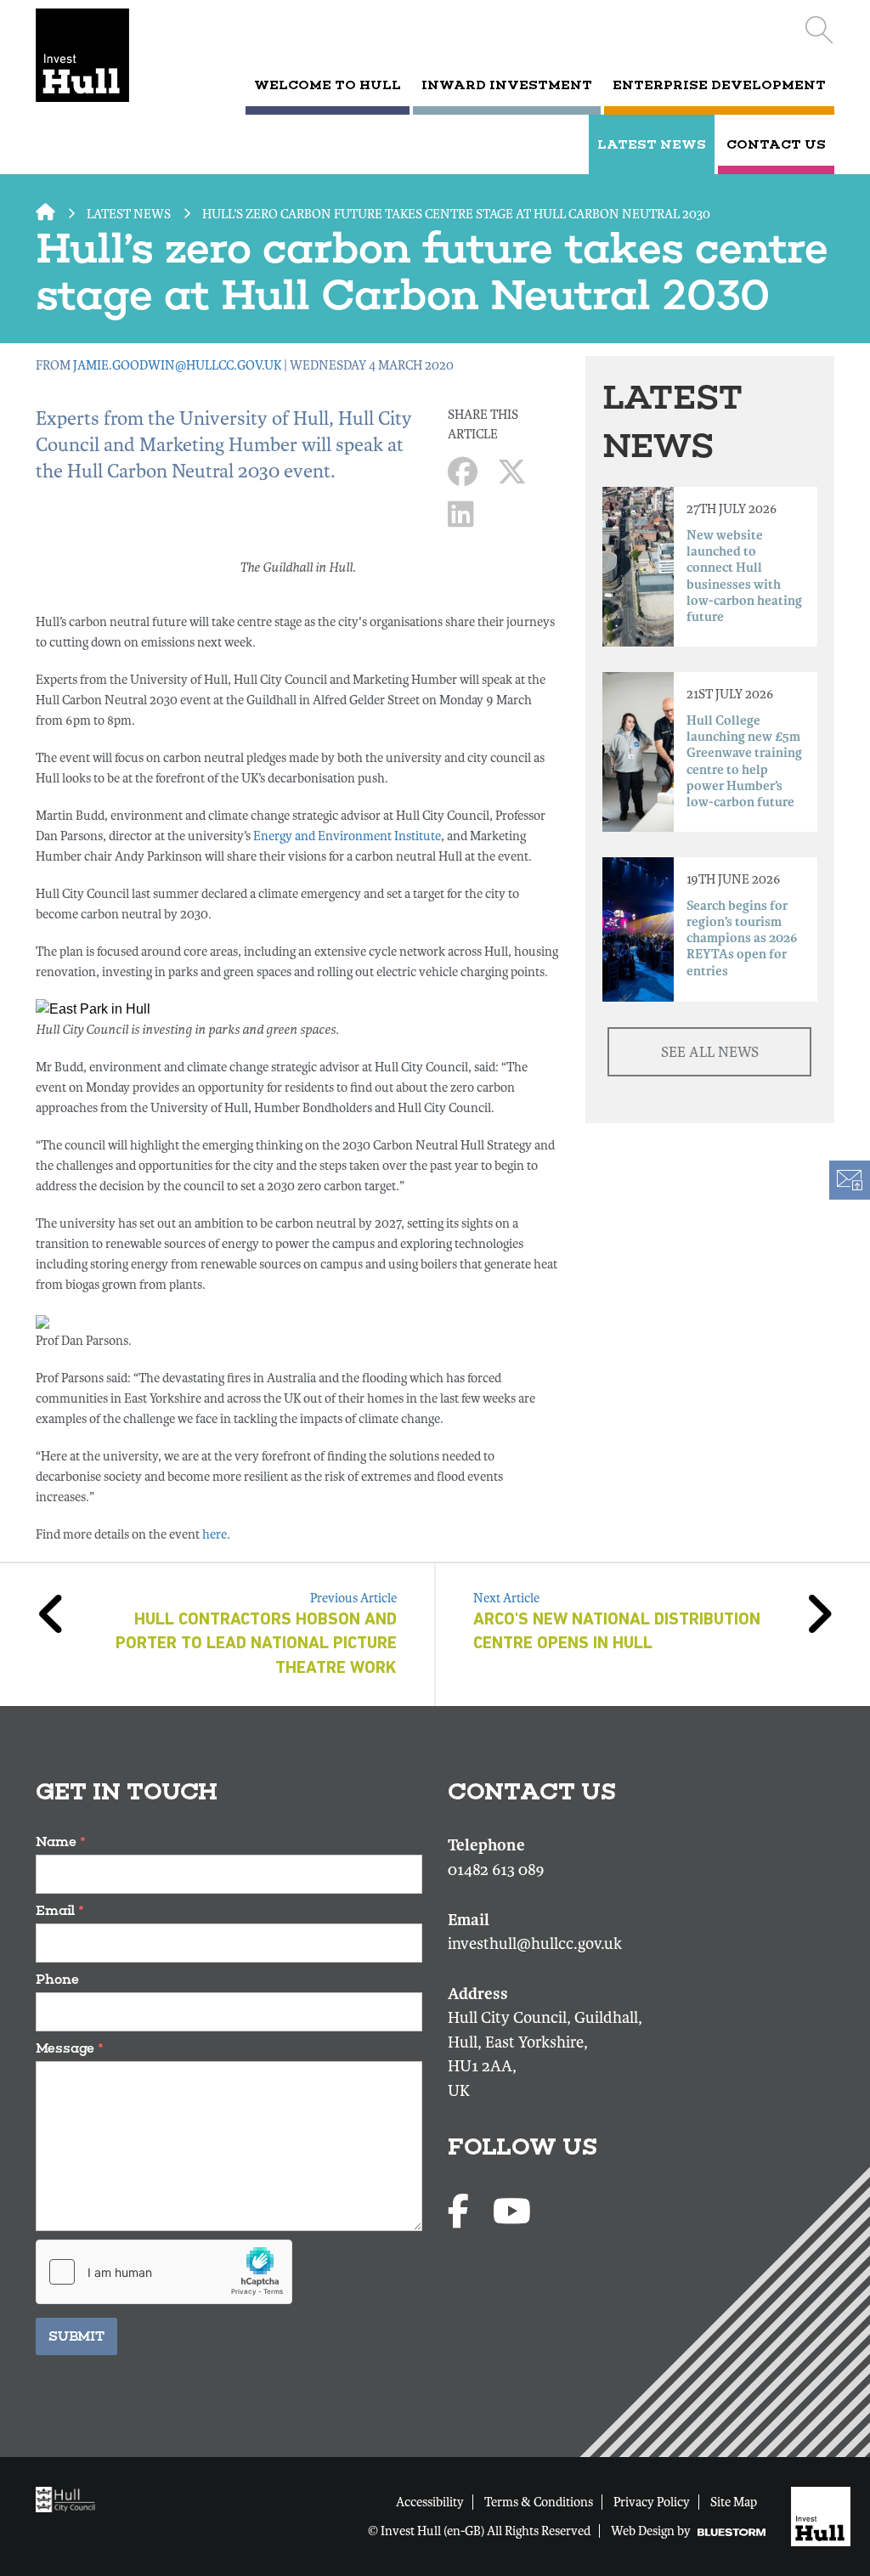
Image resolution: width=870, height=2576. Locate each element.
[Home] (92, 55)
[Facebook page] (462, 2213)
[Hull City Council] (70, 2499)
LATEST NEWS (652, 144)
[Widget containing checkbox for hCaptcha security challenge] (164, 2272)
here (215, 1534)
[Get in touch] (849, 1180)
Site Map (734, 2502)
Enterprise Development (719, 85)
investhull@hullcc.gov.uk (535, 1944)
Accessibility (430, 2502)
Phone (57, 1979)
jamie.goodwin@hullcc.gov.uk (177, 365)
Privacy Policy (652, 2502)
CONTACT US (776, 144)
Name (61, 1842)
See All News (710, 1052)
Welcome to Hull (328, 85)
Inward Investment (507, 85)
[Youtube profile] (512, 2213)
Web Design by (652, 2531)
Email (60, 1910)
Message (70, 2048)
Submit (76, 2336)
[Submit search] (819, 30)
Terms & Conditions (539, 2502)
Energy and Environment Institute (347, 836)
